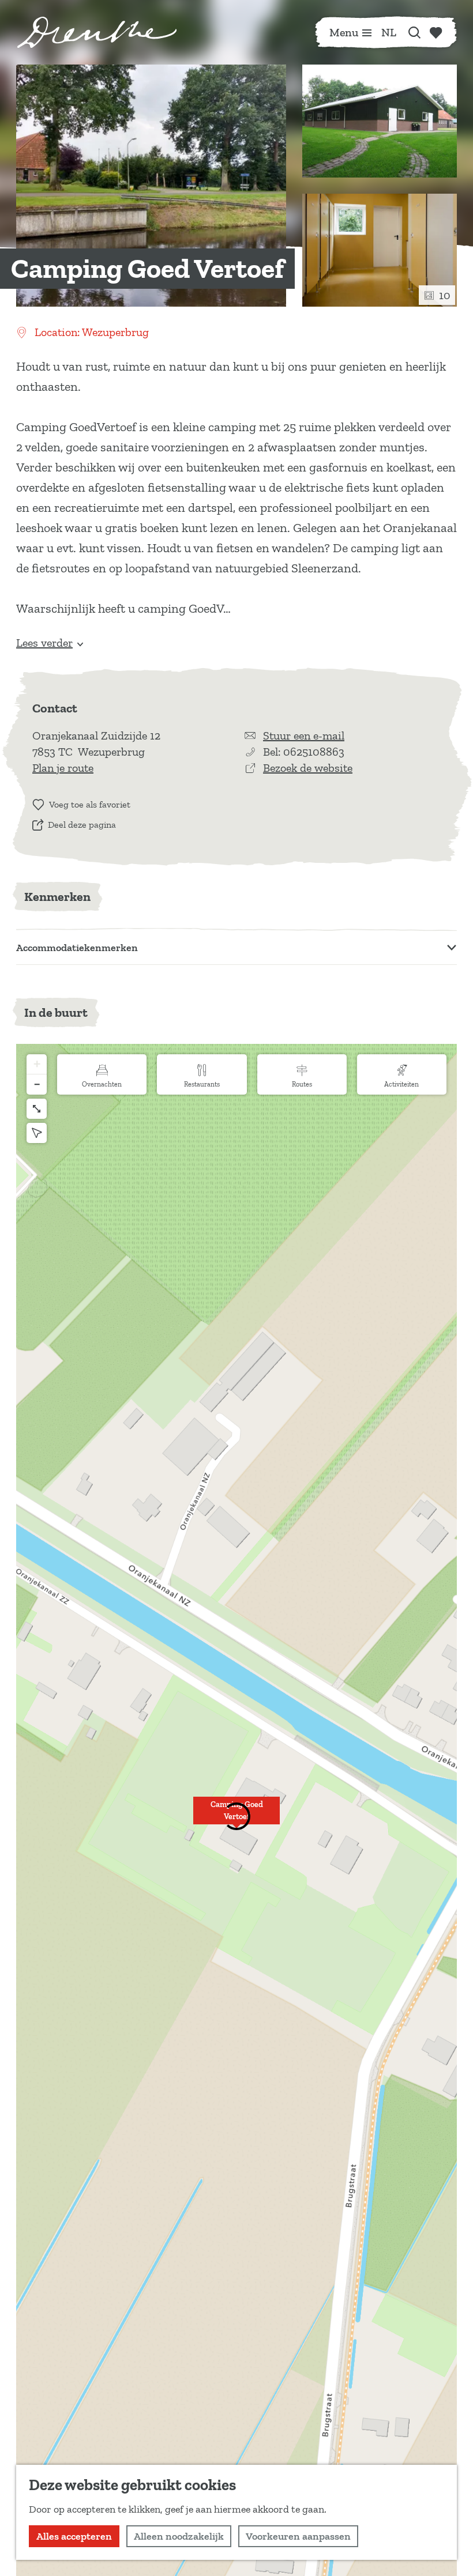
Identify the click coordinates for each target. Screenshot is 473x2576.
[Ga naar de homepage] (97, 32)
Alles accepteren (74, 2536)
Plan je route (63, 768)
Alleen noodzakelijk (179, 2536)
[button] (236, 1817)
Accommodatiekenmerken (77, 948)
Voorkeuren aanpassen (298, 2536)
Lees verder (44, 643)
